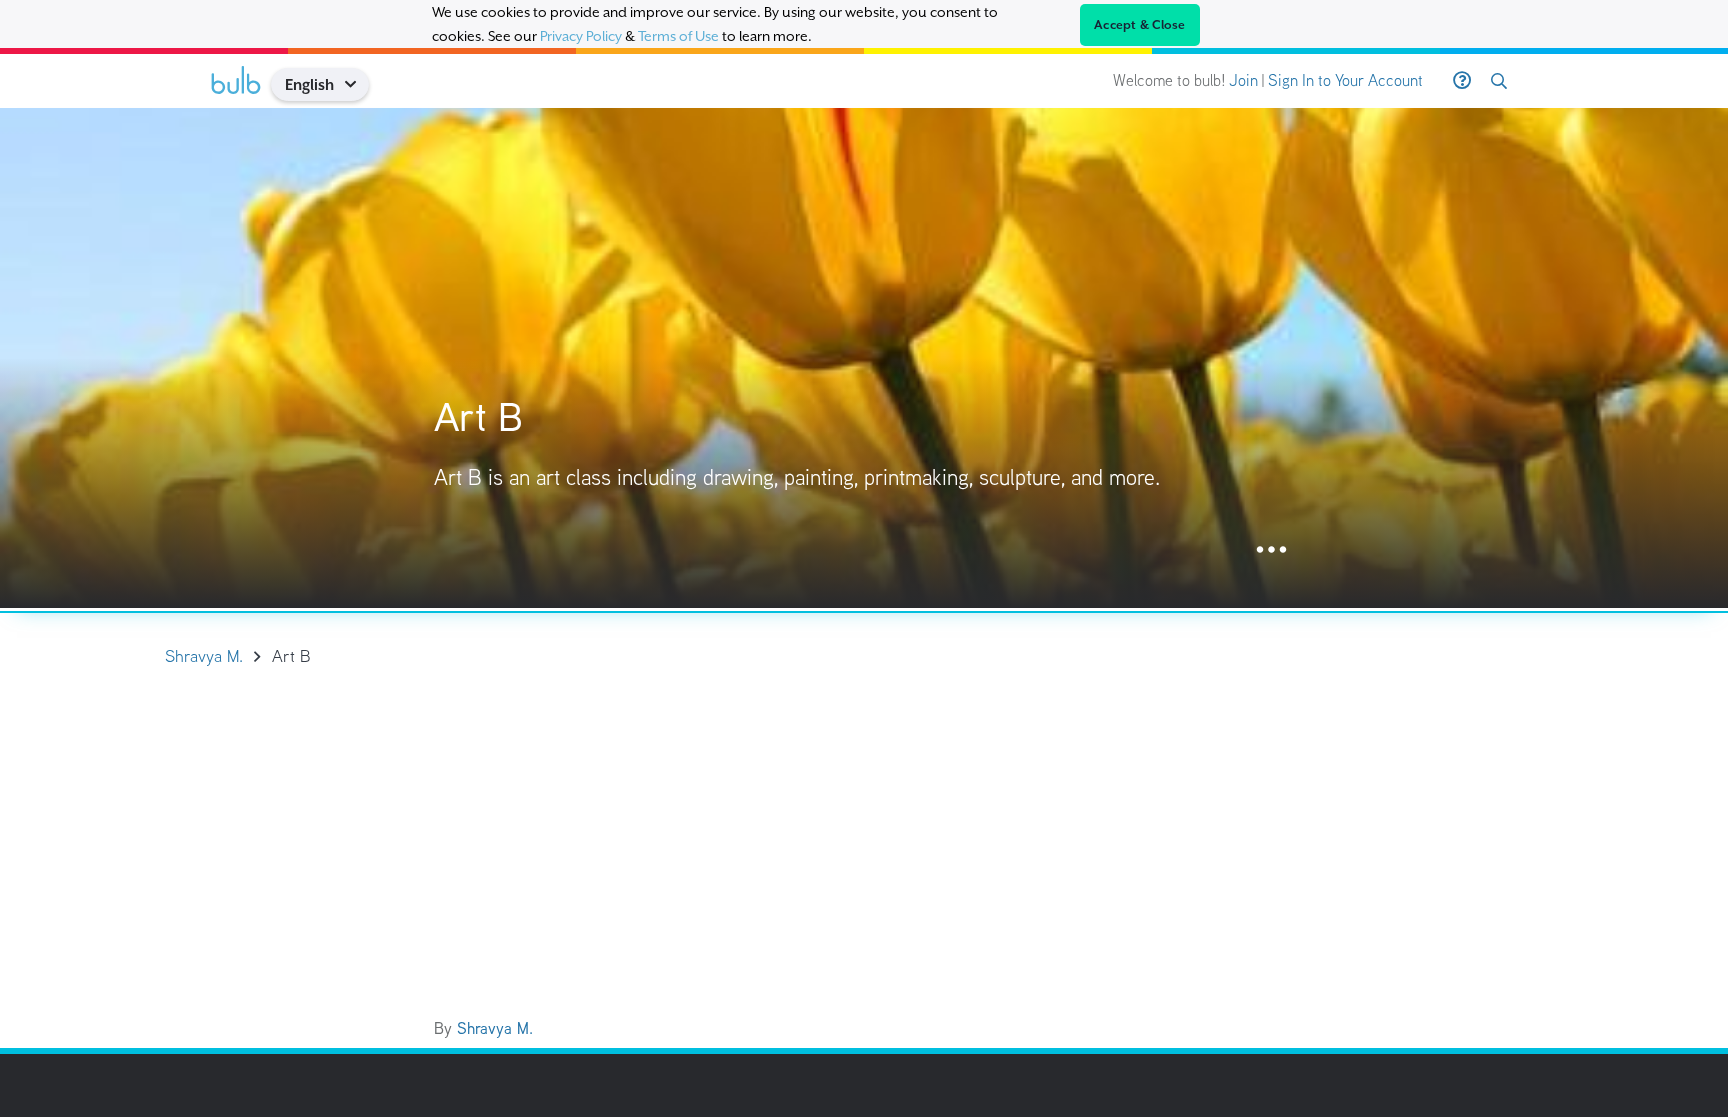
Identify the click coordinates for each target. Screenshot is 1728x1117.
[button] (357, 84)
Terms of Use (678, 36)
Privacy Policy (581, 36)
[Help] (1462, 81)
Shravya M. (495, 1028)
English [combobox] (309, 84)
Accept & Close (1140, 25)
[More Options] (1271, 550)
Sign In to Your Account (1345, 80)
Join (1243, 80)
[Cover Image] (864, 358)
